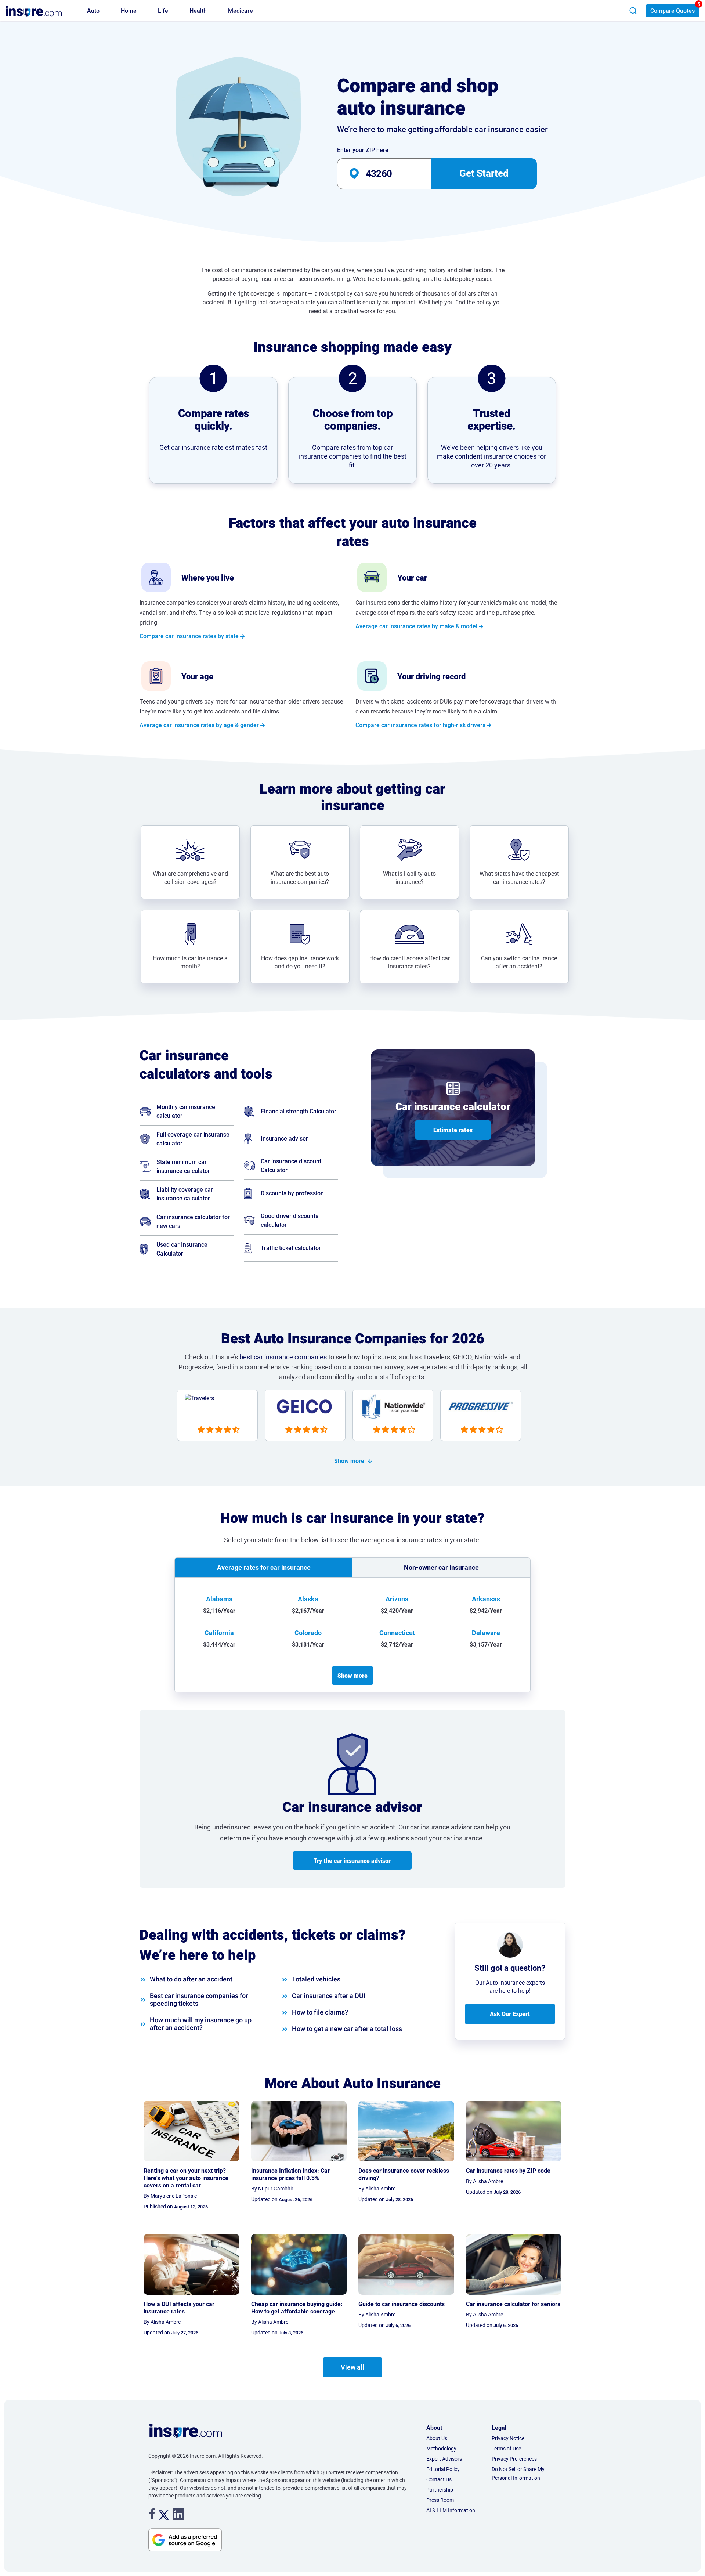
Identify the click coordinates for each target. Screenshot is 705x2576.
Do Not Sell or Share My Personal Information (518, 2474)
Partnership (440, 2490)
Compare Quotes (673, 11)
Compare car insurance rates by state (189, 636)
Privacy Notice (508, 2438)
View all (352, 2367)
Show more (349, 1461)
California (219, 1633)
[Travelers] (221, 1418)
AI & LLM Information (451, 2510)
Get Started (484, 173)
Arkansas (486, 1599)
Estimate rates (453, 1130)
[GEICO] (309, 1418)
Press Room (440, 2500)
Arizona (397, 1599)
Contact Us (439, 2479)
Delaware (486, 1633)
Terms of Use (506, 2449)
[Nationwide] (396, 1418)
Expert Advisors (444, 2459)
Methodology (441, 2449)
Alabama (219, 1599)
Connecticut (397, 1633)
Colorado (308, 1633)
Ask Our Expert (510, 2014)
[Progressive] (484, 1418)
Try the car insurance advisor (352, 1861)
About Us (437, 2438)
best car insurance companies (283, 1357)
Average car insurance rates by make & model (416, 626)
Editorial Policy (443, 2469)
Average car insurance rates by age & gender (199, 725)
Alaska (308, 1599)
